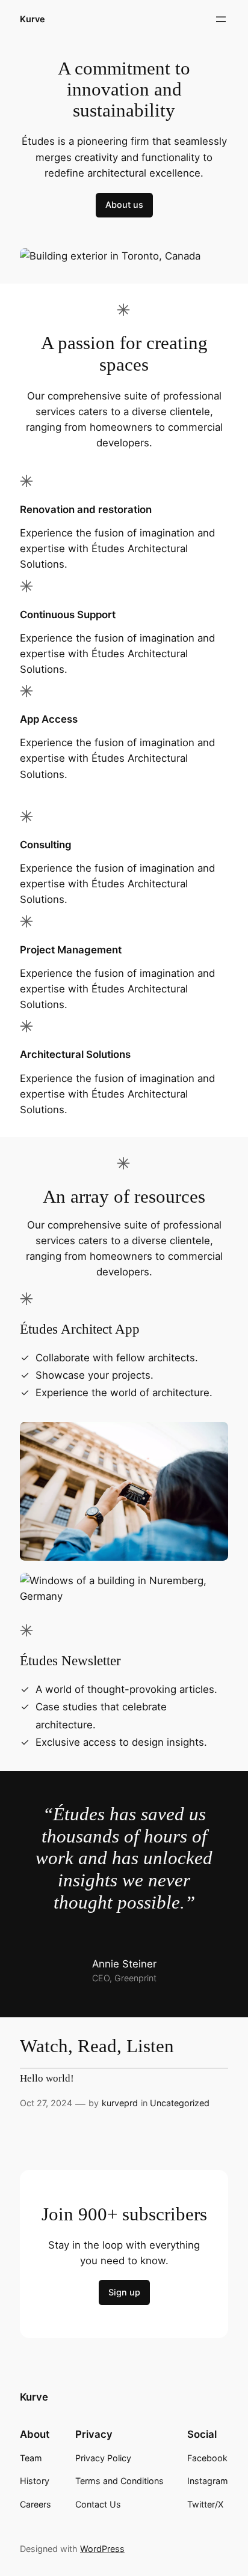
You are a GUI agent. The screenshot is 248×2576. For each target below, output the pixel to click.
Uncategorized (180, 2103)
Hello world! (47, 2079)
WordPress (102, 2549)
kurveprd (120, 2103)
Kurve (33, 19)
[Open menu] (221, 19)
